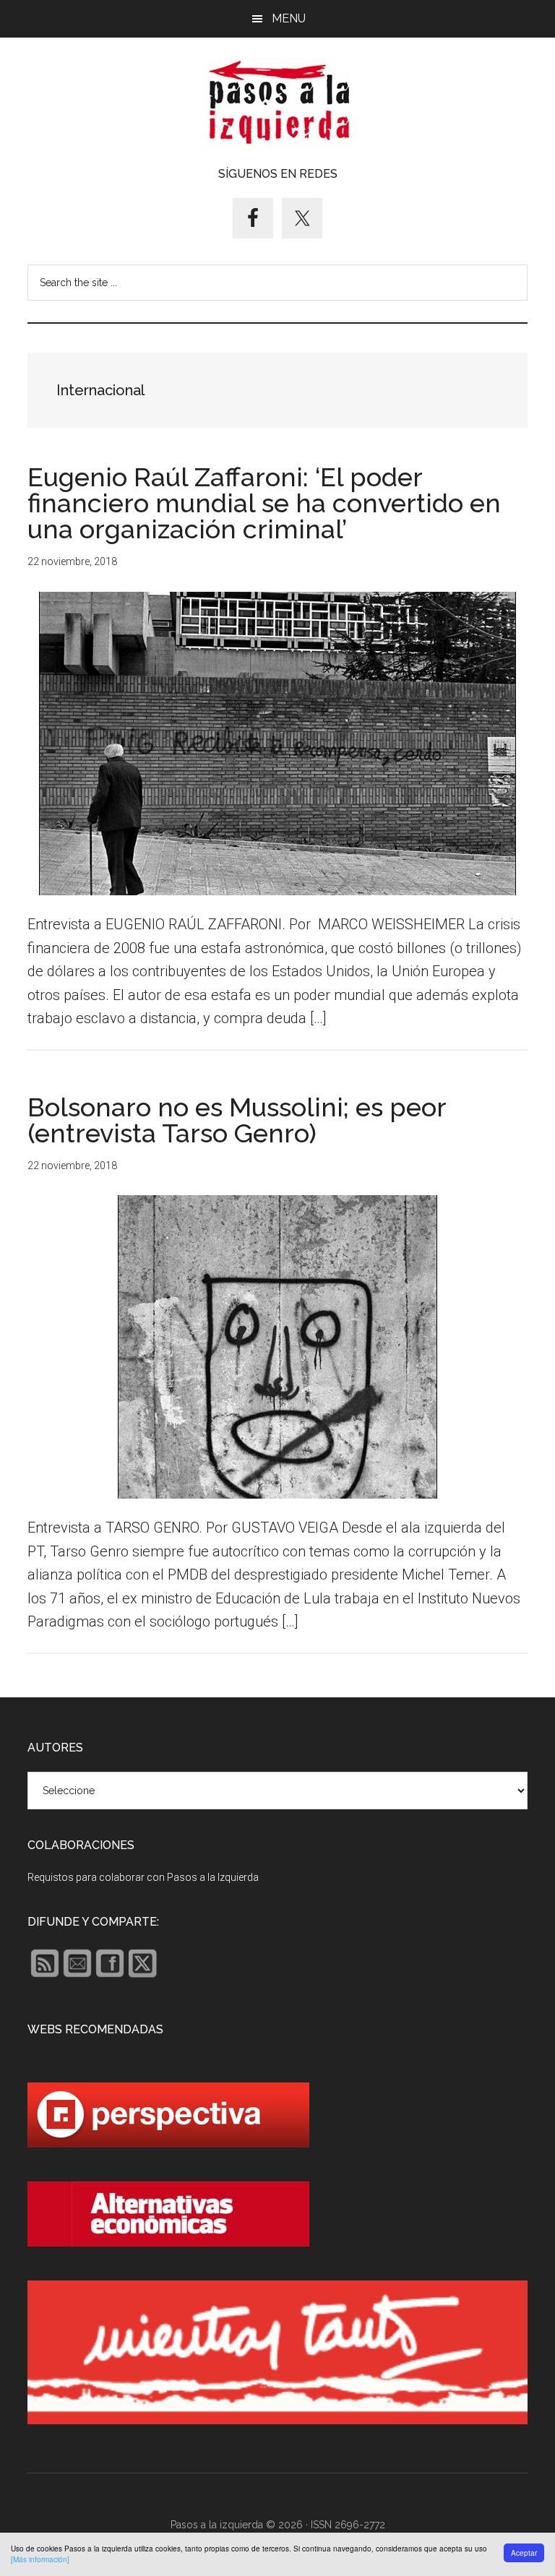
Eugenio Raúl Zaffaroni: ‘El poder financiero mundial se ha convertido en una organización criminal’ (264, 503)
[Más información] (40, 2559)
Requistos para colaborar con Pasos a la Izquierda (143, 1877)
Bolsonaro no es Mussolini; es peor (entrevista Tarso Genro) (237, 1120)
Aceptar (524, 2553)
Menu (289, 18)
